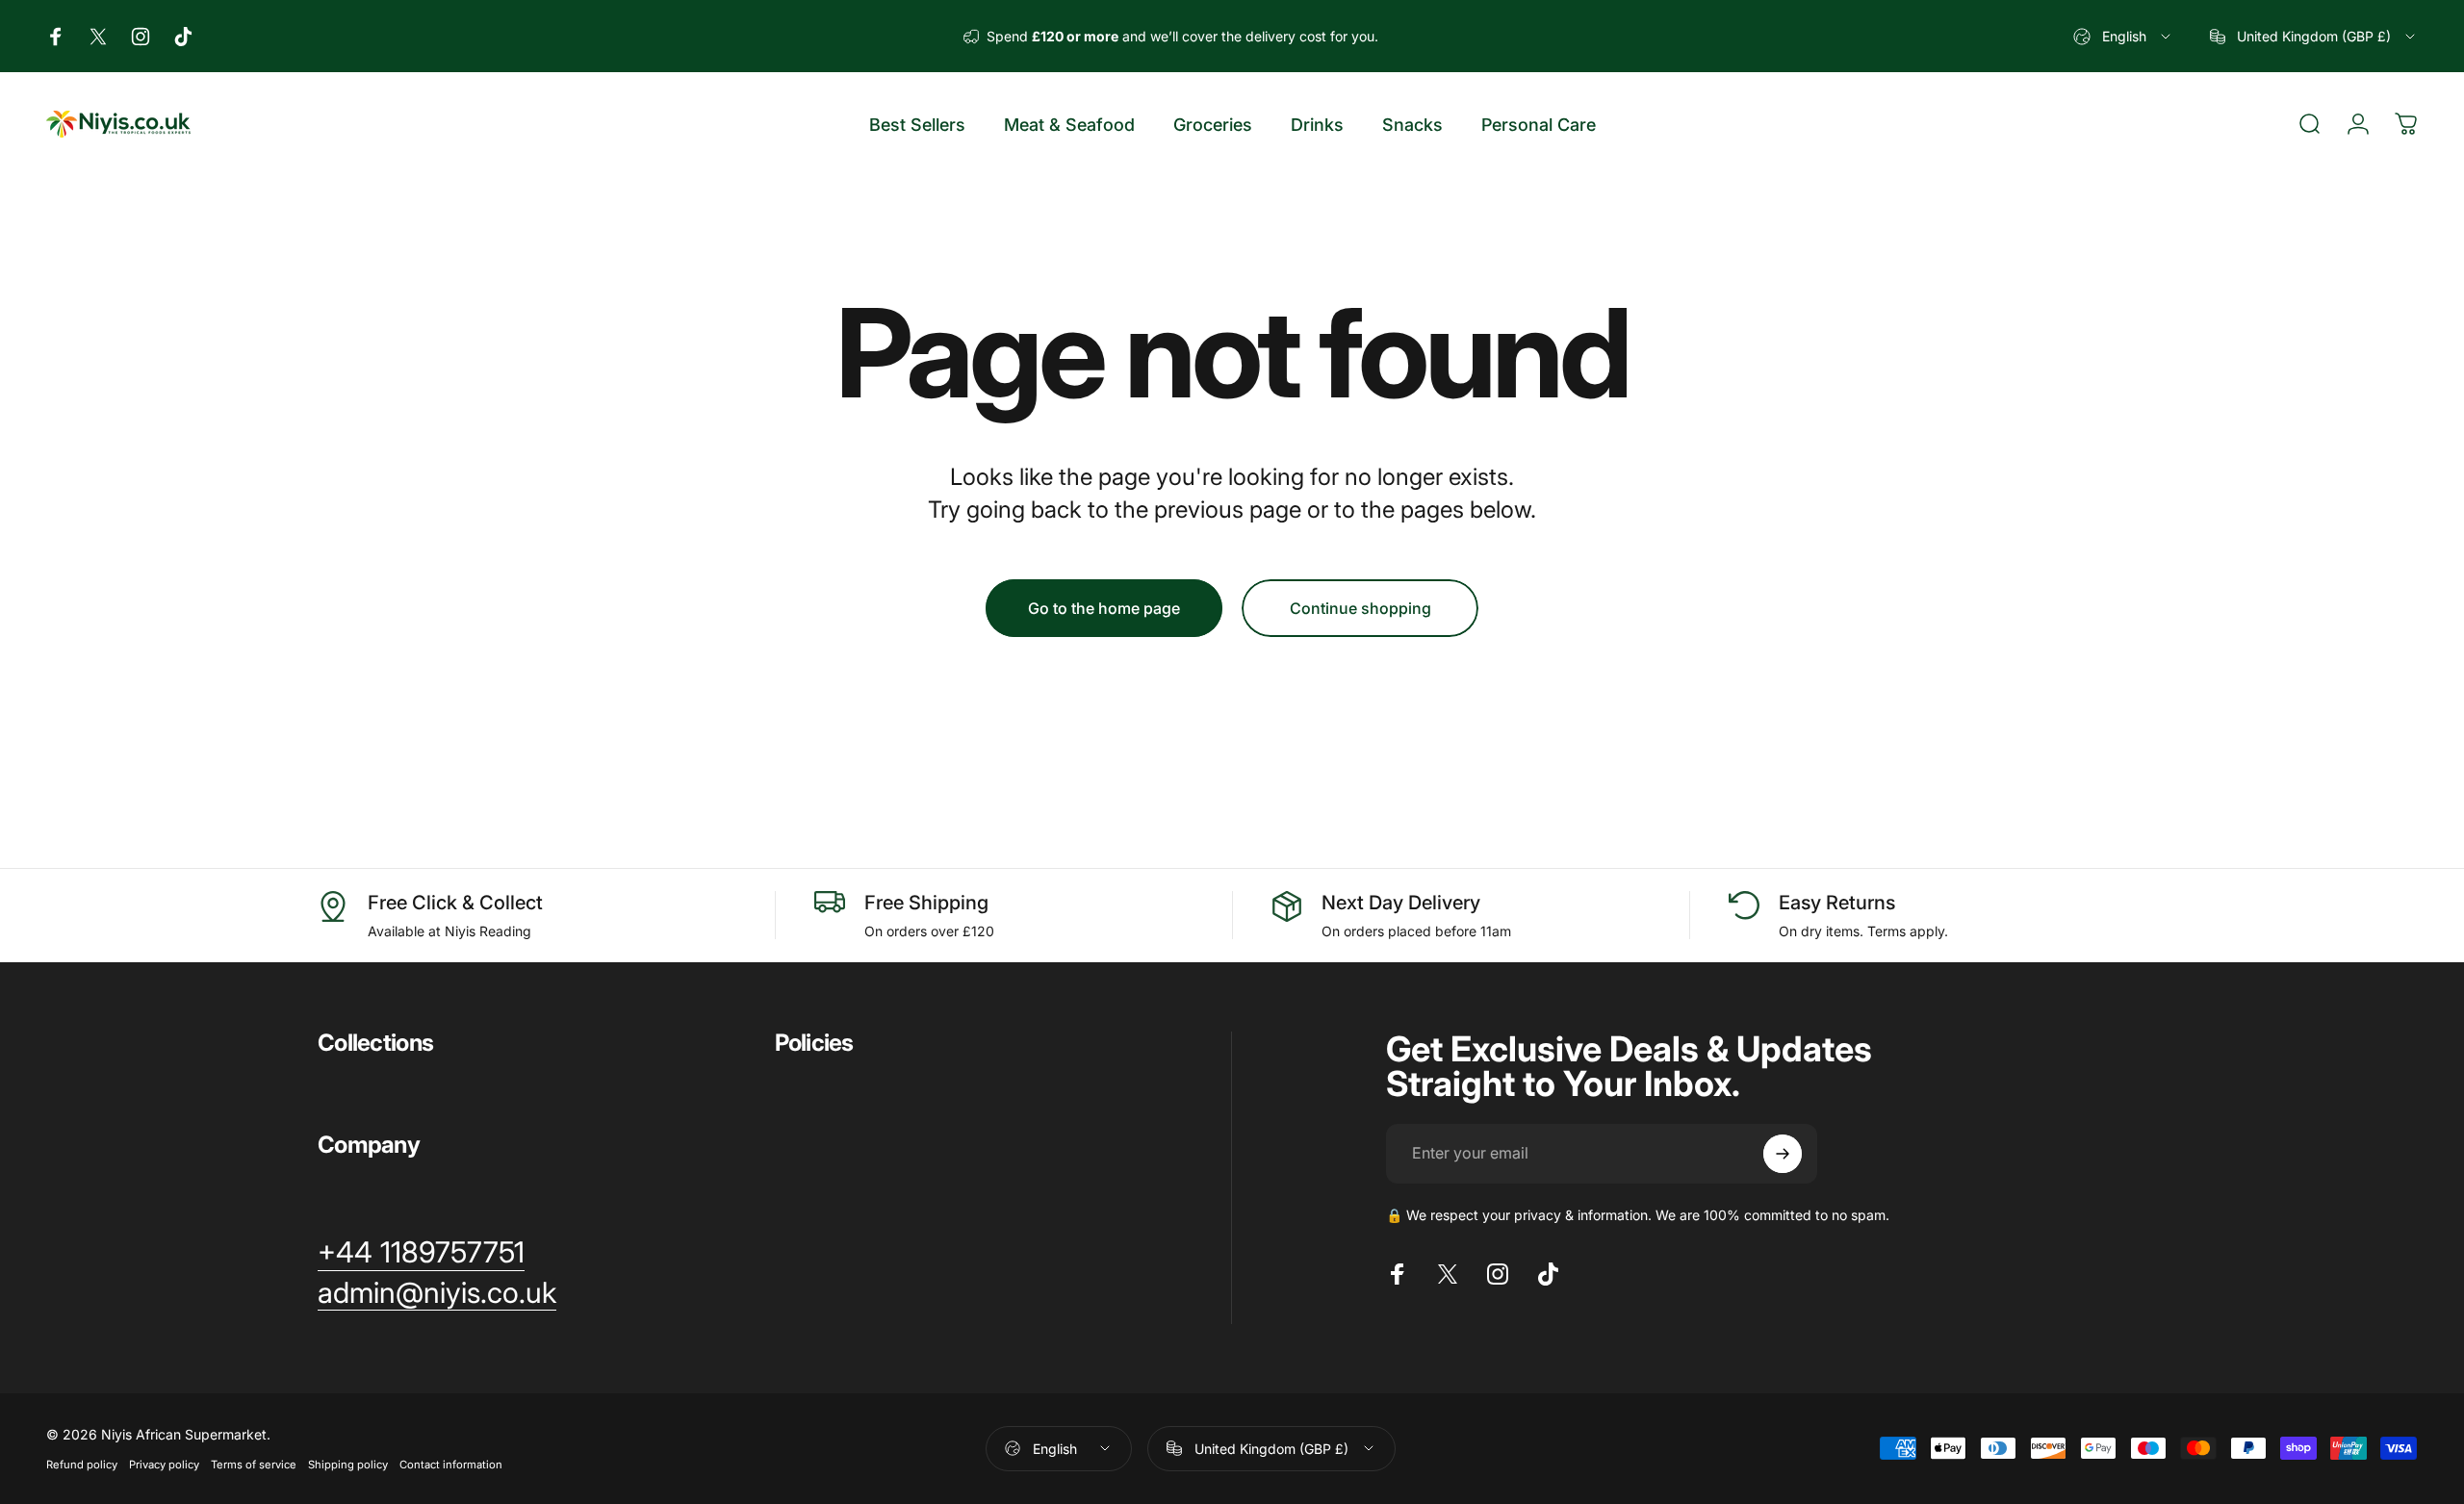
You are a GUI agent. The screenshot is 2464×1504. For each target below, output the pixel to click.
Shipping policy (348, 1465)
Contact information (451, 1465)
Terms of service (254, 1465)
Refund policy (82, 1465)
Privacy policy (164, 1465)
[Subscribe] (1783, 1154)
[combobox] (2123, 36)
